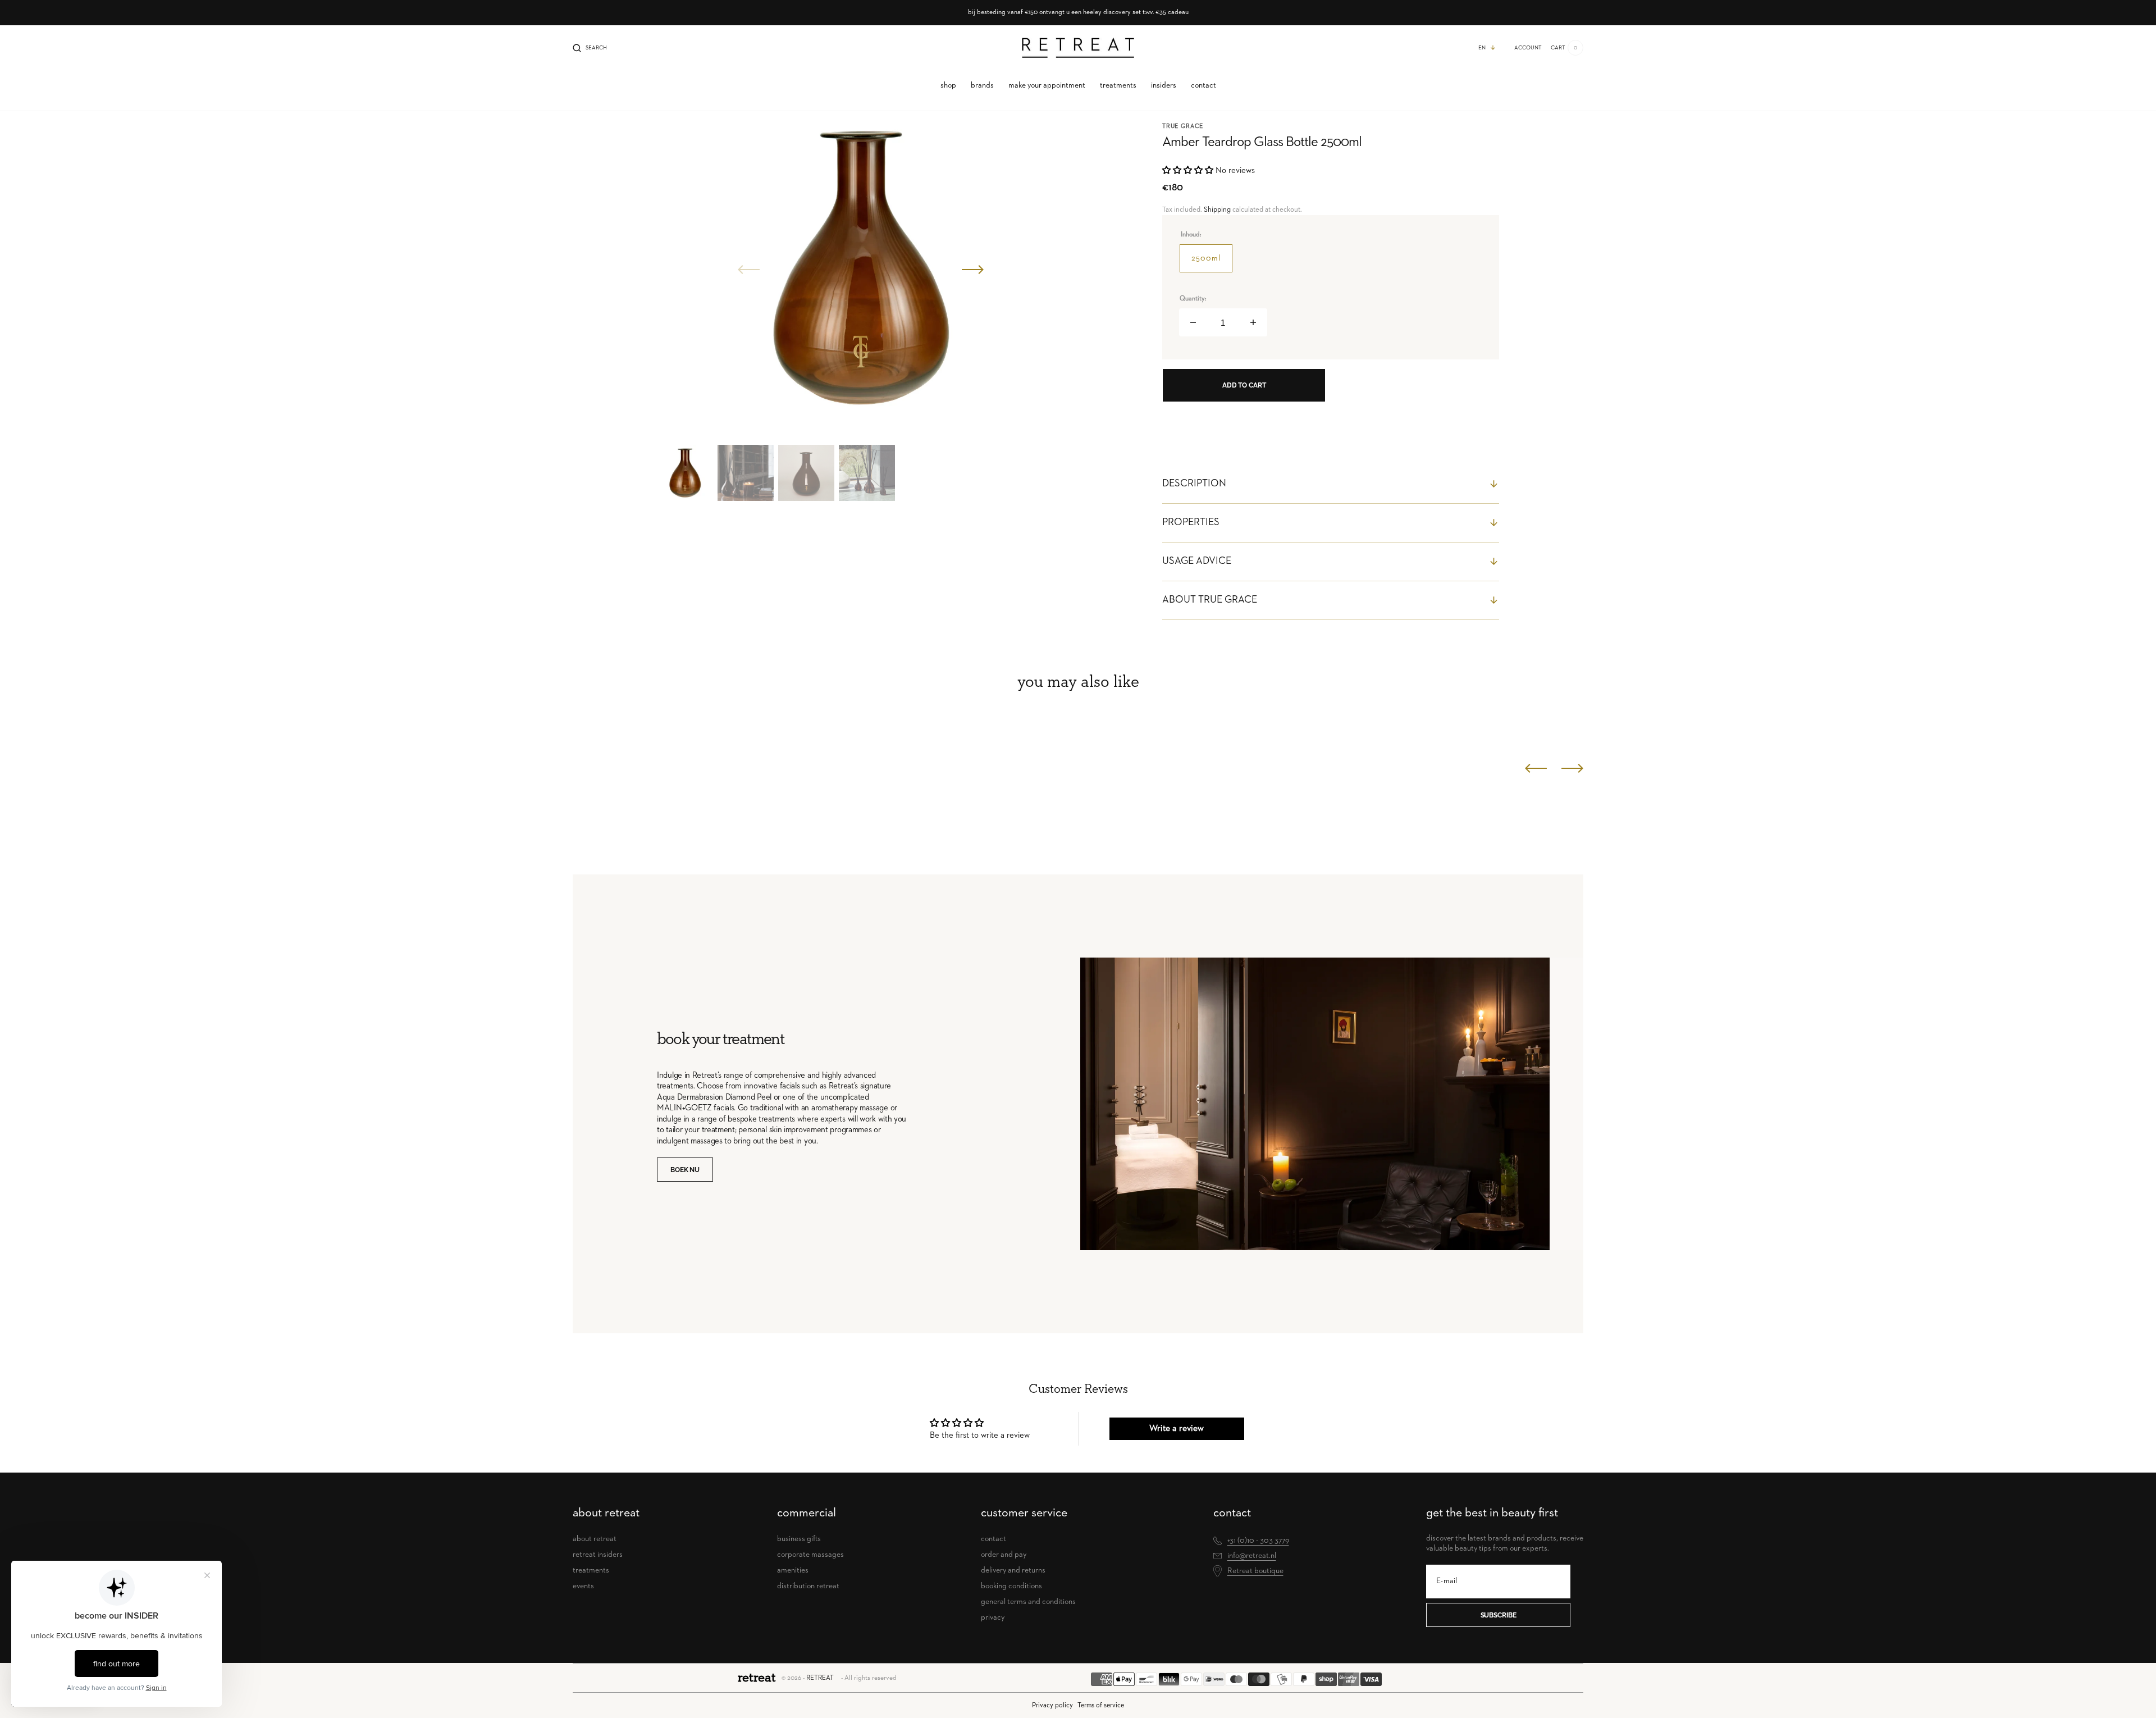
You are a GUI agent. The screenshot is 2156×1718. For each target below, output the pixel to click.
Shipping (1217, 210)
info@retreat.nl (1252, 1556)
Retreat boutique (1255, 1571)
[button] (590, 48)
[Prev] (1536, 768)
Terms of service (1101, 1705)
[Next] (1572, 768)
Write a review (1177, 1429)
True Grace (1183, 126)
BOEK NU (685, 1170)
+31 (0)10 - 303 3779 (1258, 1541)
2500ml (1212, 263)
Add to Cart (1244, 385)
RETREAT (820, 1678)
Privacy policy (1052, 1705)
